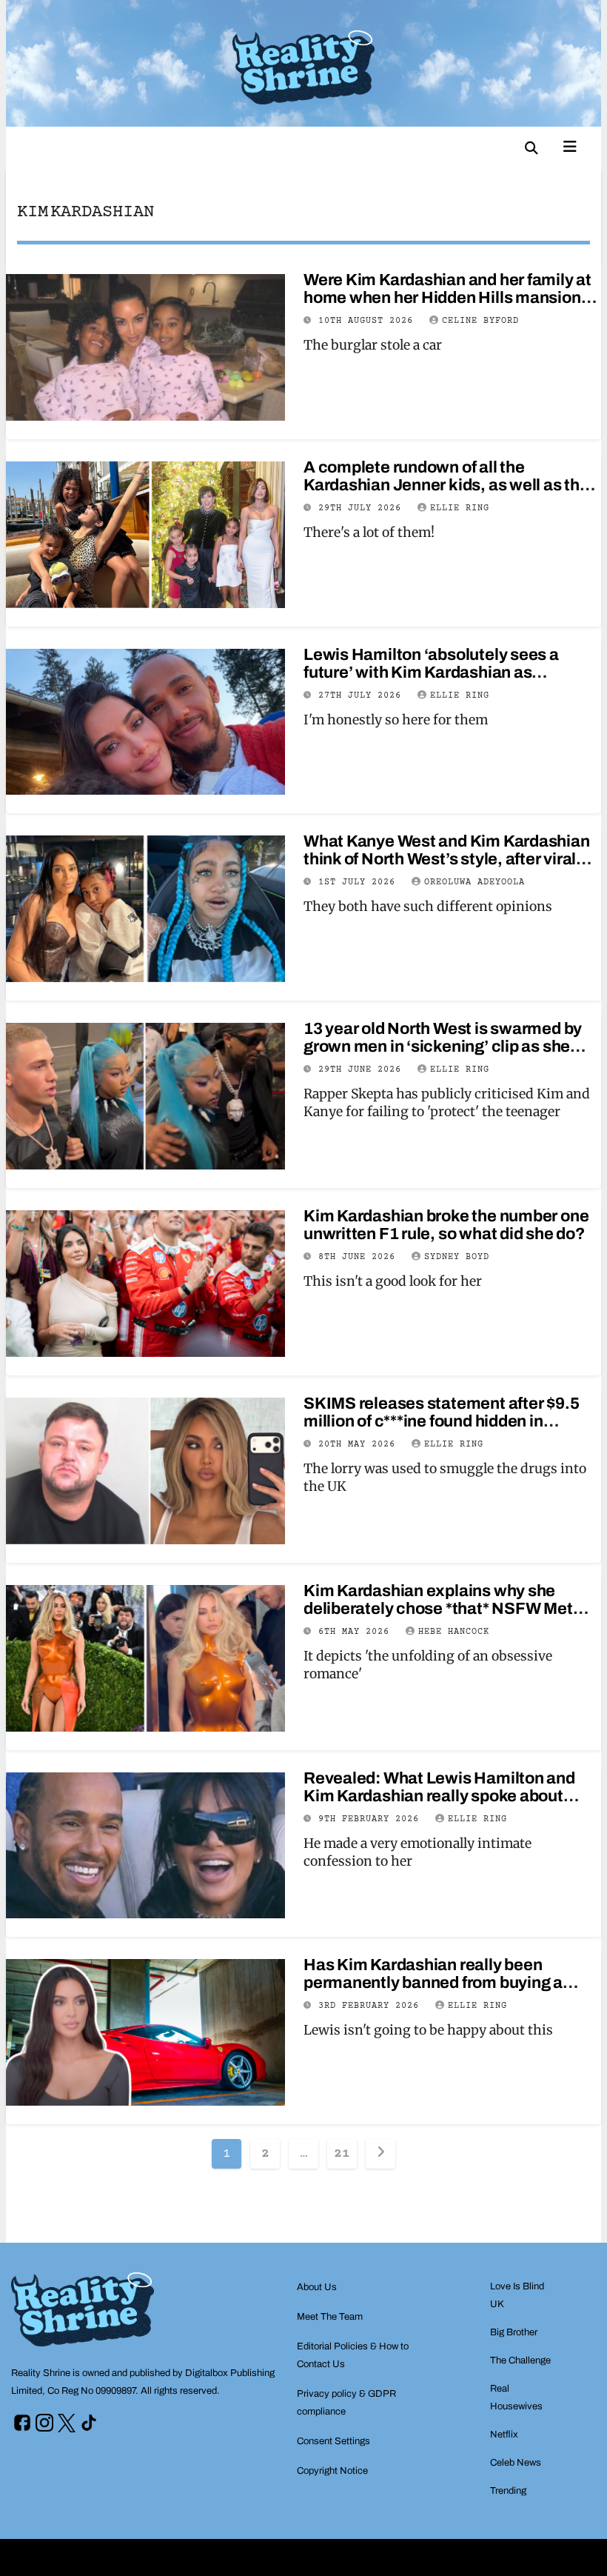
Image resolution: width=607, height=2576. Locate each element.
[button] (531, 148)
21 (342, 2154)
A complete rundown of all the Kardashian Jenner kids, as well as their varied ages (451, 485)
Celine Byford (480, 321)
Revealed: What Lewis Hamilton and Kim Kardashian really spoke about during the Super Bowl (439, 1796)
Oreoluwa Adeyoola (474, 882)
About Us (317, 2287)
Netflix (504, 2435)
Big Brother (514, 2332)
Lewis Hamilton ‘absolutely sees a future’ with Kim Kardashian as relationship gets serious (431, 673)
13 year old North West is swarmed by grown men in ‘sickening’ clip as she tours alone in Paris (443, 1047)
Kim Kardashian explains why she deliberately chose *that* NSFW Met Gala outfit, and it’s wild (438, 1609)
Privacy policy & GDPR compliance (346, 2403)
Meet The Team (330, 2317)
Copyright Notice (332, 2471)
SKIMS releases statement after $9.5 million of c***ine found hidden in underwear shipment (441, 1421)
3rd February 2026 (372, 2006)
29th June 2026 (363, 1070)
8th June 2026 (360, 1257)
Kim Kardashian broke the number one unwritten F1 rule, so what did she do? (446, 1225)
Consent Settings (333, 2441)
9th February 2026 (372, 1819)
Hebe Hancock (454, 1632)
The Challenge (520, 2360)
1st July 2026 (360, 882)
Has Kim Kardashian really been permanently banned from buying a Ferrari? (433, 1983)
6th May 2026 (357, 1632)
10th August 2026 (369, 321)
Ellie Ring (460, 508)
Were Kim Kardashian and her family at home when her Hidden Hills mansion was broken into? (447, 298)
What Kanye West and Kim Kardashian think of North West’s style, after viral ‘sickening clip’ (447, 859)
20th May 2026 (360, 1445)
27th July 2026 (363, 696)
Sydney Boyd (457, 1257)
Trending (508, 2491)
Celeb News (516, 2463)
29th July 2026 (363, 508)
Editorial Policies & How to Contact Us (353, 2355)
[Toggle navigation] (570, 145)
